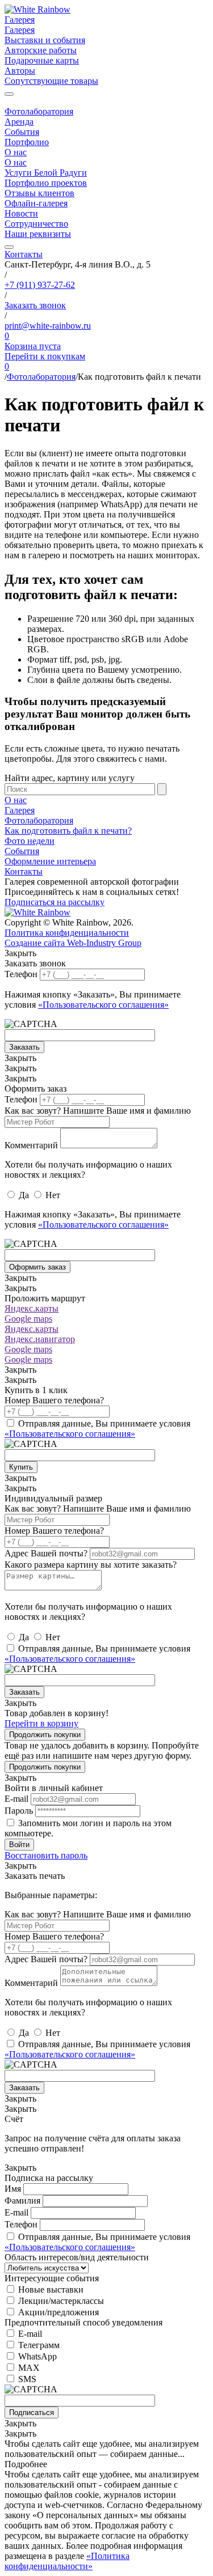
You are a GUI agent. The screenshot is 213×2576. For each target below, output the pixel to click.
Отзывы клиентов (39, 193)
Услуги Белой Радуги (46, 173)
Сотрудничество (36, 224)
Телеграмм (39, 2345)
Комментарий (31, 1145)
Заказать (24, 1047)
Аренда (19, 122)
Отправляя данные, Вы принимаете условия (97, 1429)
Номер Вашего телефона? (54, 1400)
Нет (53, 1195)
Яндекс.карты (32, 1308)
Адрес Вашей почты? (46, 1553)
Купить (21, 1467)
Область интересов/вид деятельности (77, 2257)
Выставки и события (45, 40)
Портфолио (27, 142)
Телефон (21, 974)
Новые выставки (51, 2289)
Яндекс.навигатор (40, 1339)
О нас (16, 152)
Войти (19, 1845)
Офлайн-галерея (36, 203)
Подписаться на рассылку (55, 902)
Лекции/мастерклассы (61, 2301)
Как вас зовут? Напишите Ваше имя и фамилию (98, 1111)
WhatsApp (37, 2356)
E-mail (16, 1799)
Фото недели (30, 841)
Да (24, 1195)
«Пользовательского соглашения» (103, 1005)
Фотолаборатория (39, 111)
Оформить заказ (37, 1267)
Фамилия (22, 2201)
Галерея (20, 20)
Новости (21, 213)
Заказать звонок (35, 305)
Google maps (28, 1319)
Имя (13, 2189)
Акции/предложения (59, 2312)
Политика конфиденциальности (67, 933)
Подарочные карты (42, 60)
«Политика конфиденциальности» (67, 2561)
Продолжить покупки (45, 1735)
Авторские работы (41, 50)
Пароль (19, 1811)
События (22, 132)
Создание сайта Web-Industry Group (73, 943)
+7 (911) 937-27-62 (40, 285)
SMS (27, 2379)
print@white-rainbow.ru (48, 326)
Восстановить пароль (46, 1855)
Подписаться (32, 2412)
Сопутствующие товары (51, 81)
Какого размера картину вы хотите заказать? (91, 1565)
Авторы (20, 71)
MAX (29, 2368)
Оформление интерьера (50, 861)
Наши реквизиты (38, 234)
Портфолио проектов (46, 183)
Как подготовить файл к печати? (68, 831)
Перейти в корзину (41, 1723)
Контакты (24, 254)
